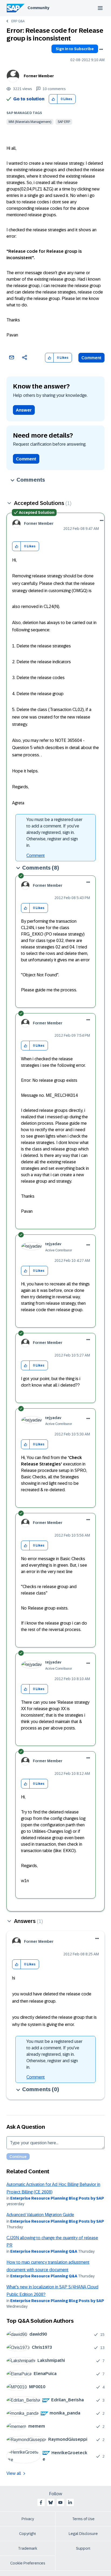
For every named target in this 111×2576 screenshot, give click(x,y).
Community (38, 8)
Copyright (28, 2534)
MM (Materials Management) (30, 122)
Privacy (28, 2519)
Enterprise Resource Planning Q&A (44, 2251)
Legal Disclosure (83, 2534)
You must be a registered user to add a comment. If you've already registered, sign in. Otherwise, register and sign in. (54, 832)
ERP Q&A (18, 21)
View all (14, 2473)
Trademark (28, 2548)
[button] (53, 99)
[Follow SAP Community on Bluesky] (51, 2502)
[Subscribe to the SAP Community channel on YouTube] (60, 2502)
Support (83, 2548)
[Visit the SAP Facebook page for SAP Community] (41, 2502)
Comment (91, 358)
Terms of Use (83, 2519)
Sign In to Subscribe (75, 49)
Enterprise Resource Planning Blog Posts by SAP (57, 2198)
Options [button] (101, 49)
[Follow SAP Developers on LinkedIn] (70, 2502)
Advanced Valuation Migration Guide (40, 2215)
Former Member (39, 76)
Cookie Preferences (28, 2563)
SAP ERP (64, 122)
